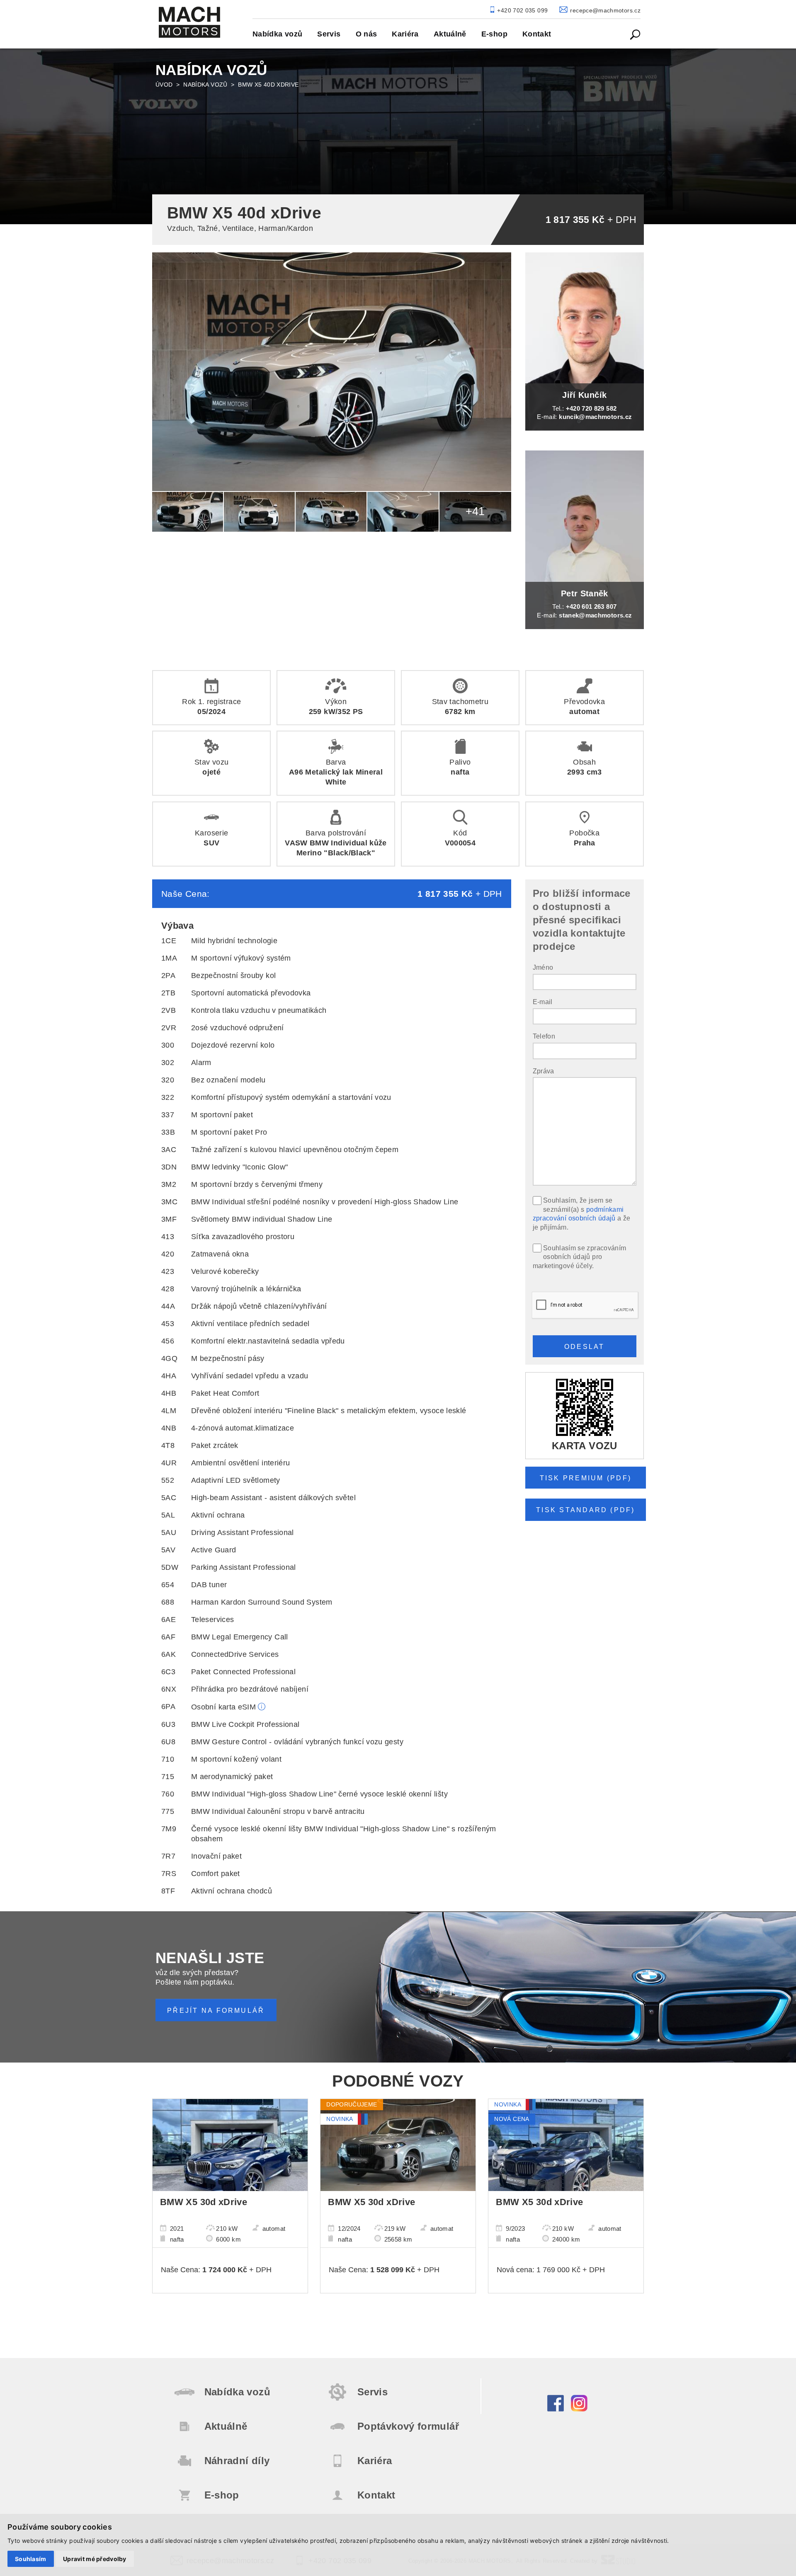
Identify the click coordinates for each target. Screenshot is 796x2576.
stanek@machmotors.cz (595, 615)
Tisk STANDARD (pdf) (586, 1510)
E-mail (543, 1002)
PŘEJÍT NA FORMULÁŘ (216, 2010)
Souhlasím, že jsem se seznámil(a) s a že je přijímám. (582, 1214)
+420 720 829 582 (591, 408)
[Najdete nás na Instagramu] (579, 2409)
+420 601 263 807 (591, 606)
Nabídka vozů (205, 85)
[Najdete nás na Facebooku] (556, 2409)
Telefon (544, 1036)
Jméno (543, 967)
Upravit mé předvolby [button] (95, 2559)
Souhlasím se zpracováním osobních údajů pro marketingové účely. (580, 1257)
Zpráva (544, 1071)
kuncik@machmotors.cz (595, 417)
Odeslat (585, 1346)
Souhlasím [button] (31, 2559)
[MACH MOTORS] (189, 22)
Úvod (164, 85)
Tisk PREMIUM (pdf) (586, 1478)
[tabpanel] (398, 135)
